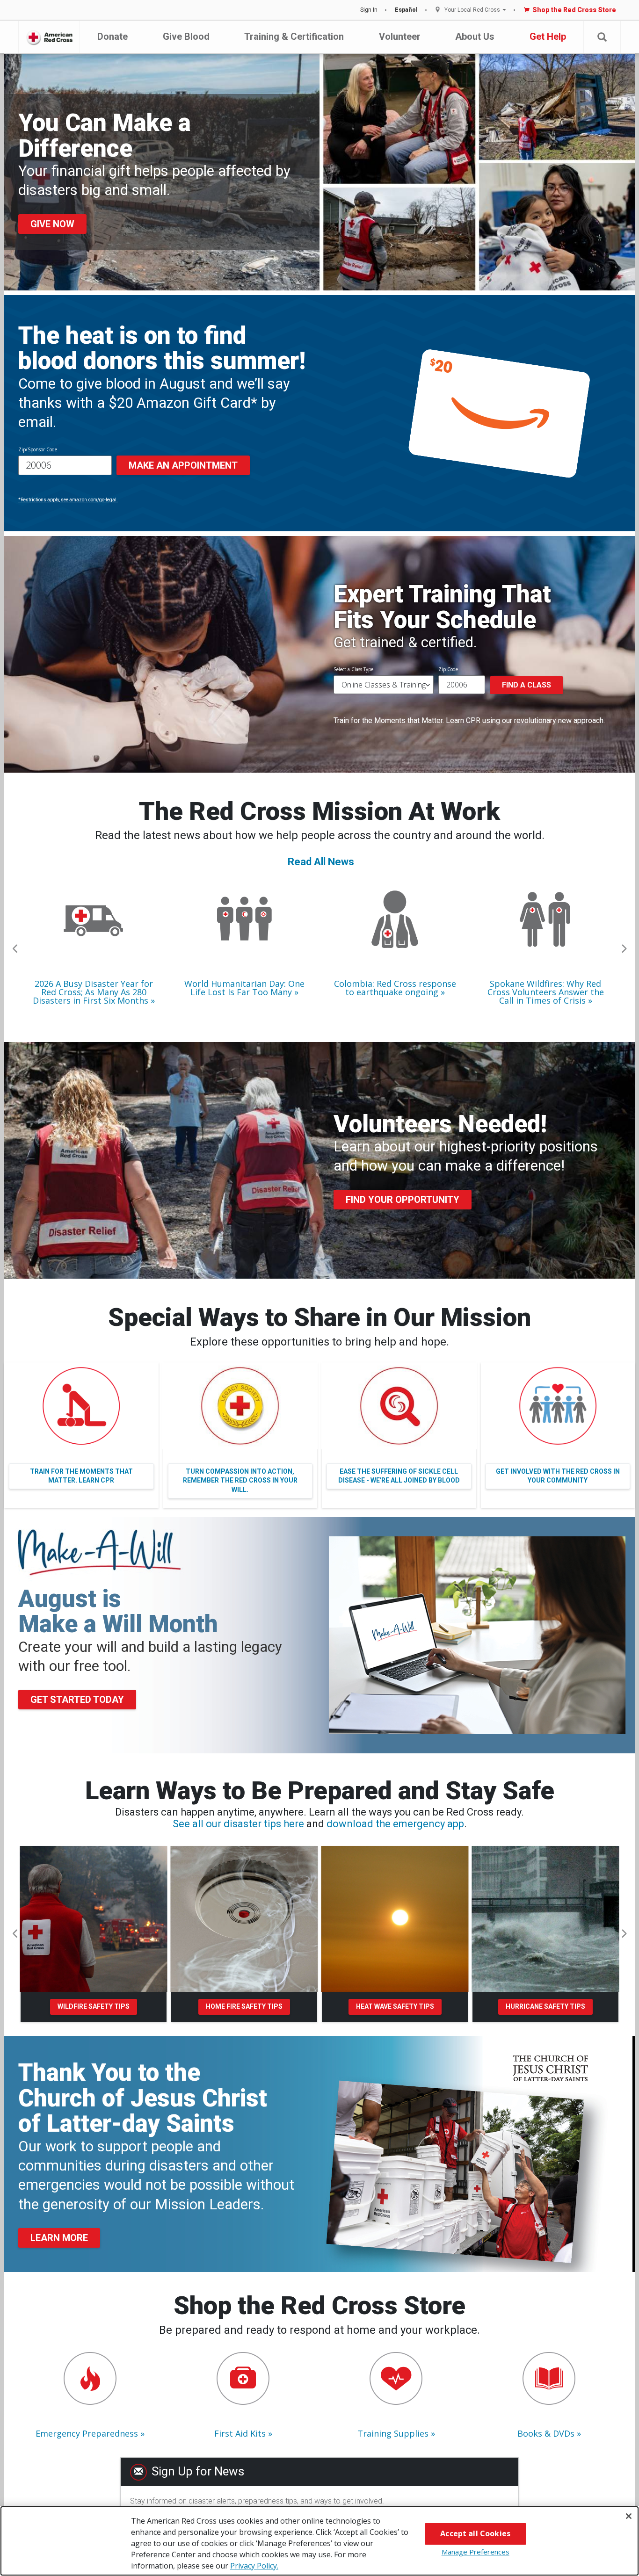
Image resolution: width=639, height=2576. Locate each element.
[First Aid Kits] (243, 2378)
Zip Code (448, 669)
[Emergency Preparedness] (90, 2378)
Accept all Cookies (475, 2533)
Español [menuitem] (406, 10)
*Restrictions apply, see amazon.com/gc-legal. (68, 500)
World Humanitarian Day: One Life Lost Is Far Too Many (244, 988)
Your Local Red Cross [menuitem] (472, 10)
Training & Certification (294, 36)
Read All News (321, 862)
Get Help (548, 36)
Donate (113, 36)
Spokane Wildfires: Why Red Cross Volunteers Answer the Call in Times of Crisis (546, 992)
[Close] (629, 2516)
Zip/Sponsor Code (38, 449)
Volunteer (400, 36)
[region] (319, 2541)
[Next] (624, 949)
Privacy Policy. (254, 2566)
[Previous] (15, 949)
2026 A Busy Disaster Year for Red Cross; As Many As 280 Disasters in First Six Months (93, 992)
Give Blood (186, 36)
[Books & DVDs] (549, 2378)
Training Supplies (393, 2433)
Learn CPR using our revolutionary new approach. (525, 720)
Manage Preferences (476, 2552)
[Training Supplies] (396, 2378)
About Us (475, 36)
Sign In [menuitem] (369, 10)
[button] (602, 37)
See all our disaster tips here (238, 1824)
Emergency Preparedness (87, 2433)
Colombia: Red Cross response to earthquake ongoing (395, 988)
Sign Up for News (198, 2471)
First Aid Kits (240, 2433)
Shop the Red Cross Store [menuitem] (574, 10)
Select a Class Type (353, 669)
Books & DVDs (546, 2433)
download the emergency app (395, 1824)
